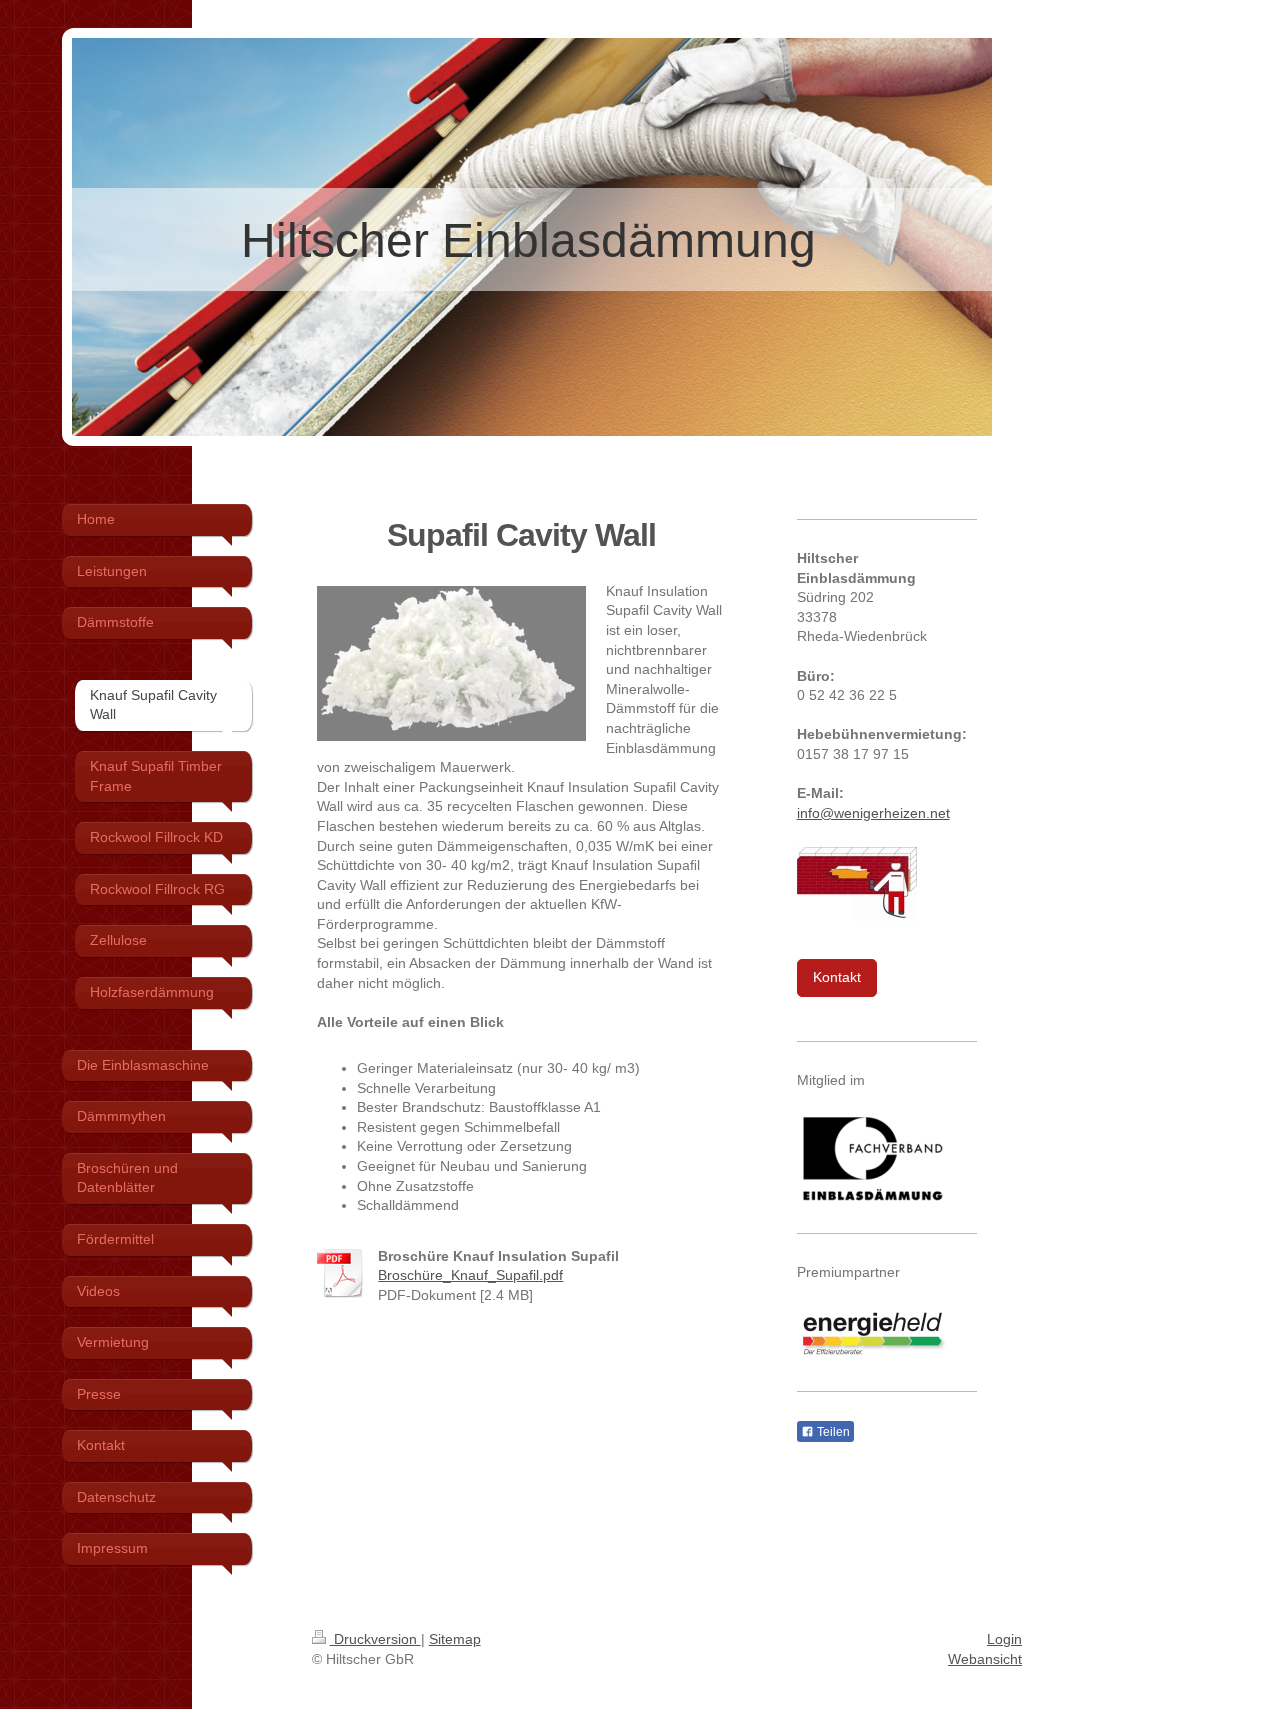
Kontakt (837, 977)
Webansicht (985, 1659)
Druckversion (375, 1639)
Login (1004, 1639)
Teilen (832, 1432)
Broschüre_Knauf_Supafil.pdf (470, 1275)
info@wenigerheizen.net (873, 813)
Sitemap (455, 1639)
